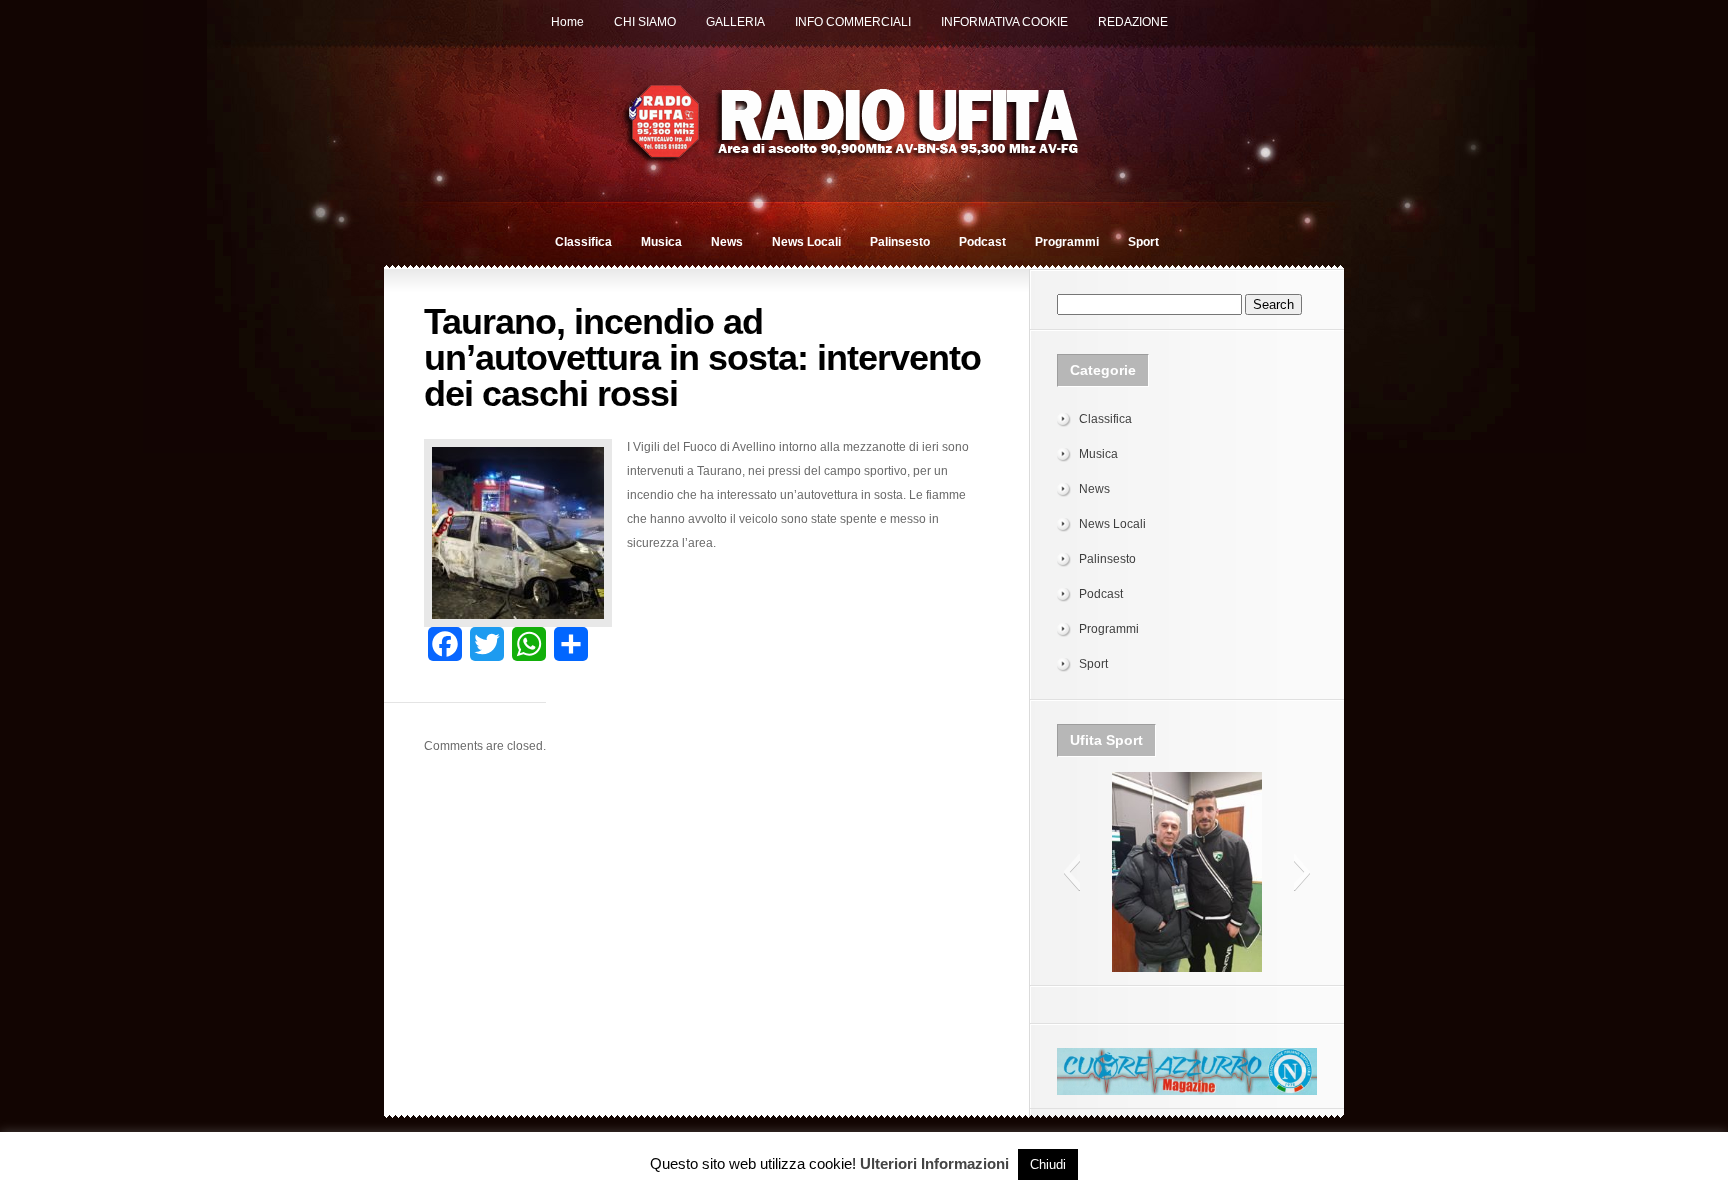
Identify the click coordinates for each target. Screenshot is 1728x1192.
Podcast (982, 242)
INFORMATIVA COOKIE (1004, 22)
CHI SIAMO (645, 22)
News (727, 242)
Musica (661, 242)
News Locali (806, 242)
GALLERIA (735, 22)
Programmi (1067, 242)
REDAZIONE (1133, 22)
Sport (1143, 242)
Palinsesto (900, 242)
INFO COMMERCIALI (853, 22)
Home (567, 22)
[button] (1071, 872)
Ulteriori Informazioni (934, 1163)
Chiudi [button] (1048, 1164)
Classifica (583, 242)
